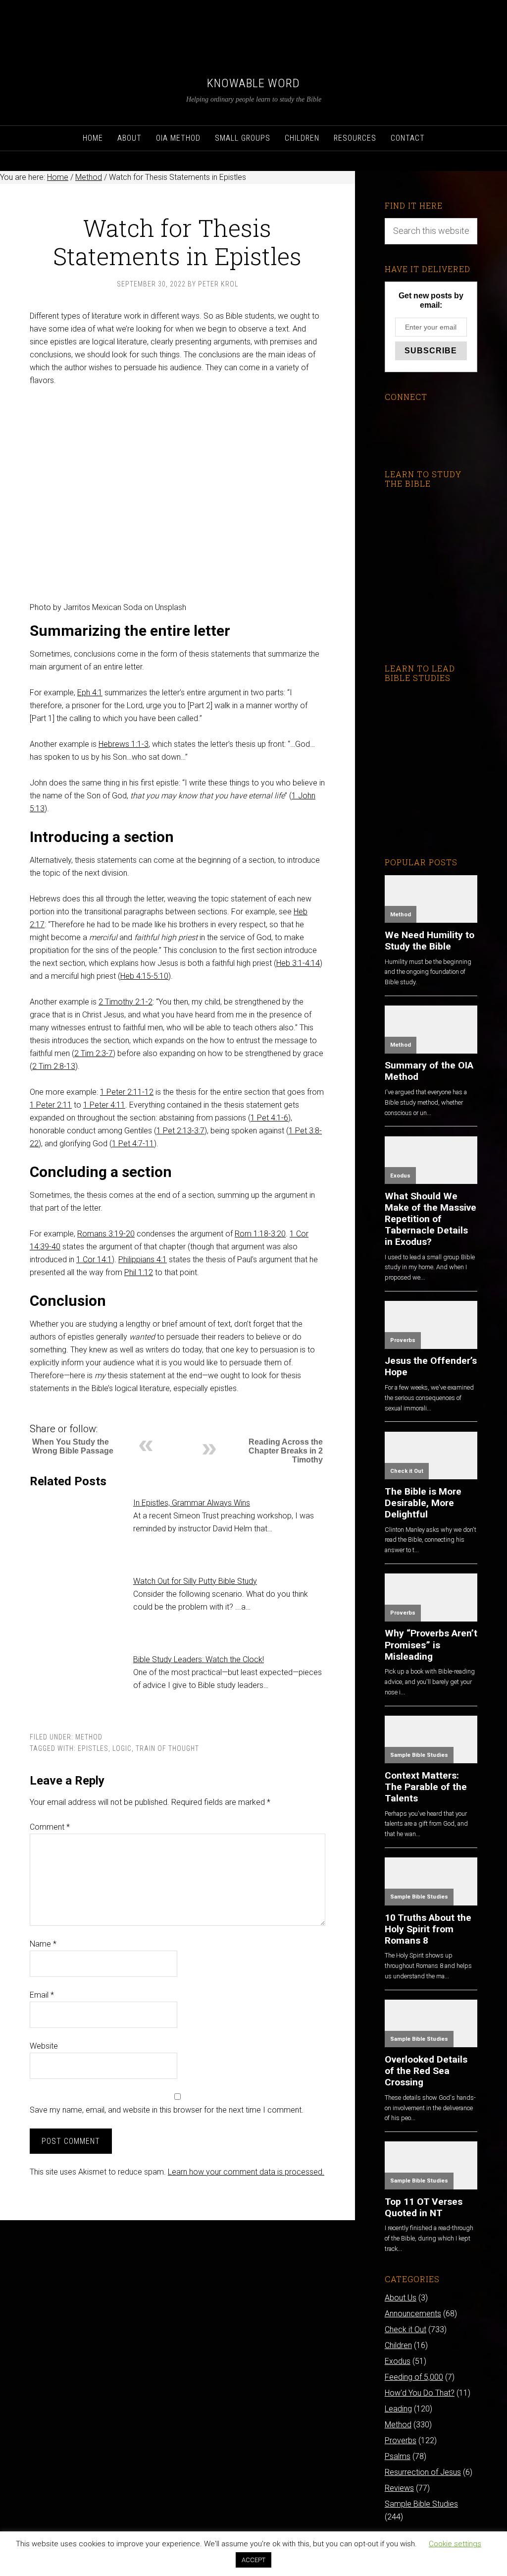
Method (89, 1737)
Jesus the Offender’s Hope (431, 1366)
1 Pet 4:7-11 (133, 1144)
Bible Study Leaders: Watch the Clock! (199, 1659)
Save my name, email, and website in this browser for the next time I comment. (167, 2110)
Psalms (398, 2456)
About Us (401, 2298)
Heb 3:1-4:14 (298, 963)
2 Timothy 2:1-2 (126, 1002)
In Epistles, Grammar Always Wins (192, 1503)
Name (43, 1944)
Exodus (400, 1176)
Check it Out (407, 1471)
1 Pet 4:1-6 (269, 1118)
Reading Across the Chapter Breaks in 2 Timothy (286, 1451)
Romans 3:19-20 (106, 1234)
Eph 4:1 (90, 693)
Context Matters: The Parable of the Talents (426, 1787)
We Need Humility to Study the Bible (430, 941)
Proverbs (403, 1340)
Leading (398, 2409)
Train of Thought (167, 1748)
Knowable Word (253, 83)
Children (398, 2345)
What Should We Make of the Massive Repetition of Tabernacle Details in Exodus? (431, 1219)
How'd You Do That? (420, 2393)
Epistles (93, 1748)
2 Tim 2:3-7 (94, 1053)
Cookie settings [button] (455, 2544)
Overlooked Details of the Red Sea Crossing (426, 2071)
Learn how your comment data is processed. (246, 2172)
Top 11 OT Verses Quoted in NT (424, 2207)
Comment (50, 1827)
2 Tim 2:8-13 (54, 1066)
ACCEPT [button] (253, 2560)
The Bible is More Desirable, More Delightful (423, 1503)
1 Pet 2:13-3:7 (180, 1131)
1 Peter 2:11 (51, 1105)
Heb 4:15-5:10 (144, 976)
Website (44, 2046)
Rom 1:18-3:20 (260, 1234)
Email (42, 1995)
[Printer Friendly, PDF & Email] (46, 1414)
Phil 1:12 (139, 1272)
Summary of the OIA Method (429, 1071)
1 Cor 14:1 (94, 1260)
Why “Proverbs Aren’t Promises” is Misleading (431, 1645)
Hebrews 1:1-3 (124, 744)
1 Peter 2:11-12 (127, 1092)
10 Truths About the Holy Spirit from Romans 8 (428, 1929)
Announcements (413, 2314)
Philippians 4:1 (143, 1260)
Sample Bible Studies (419, 1755)
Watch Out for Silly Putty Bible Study (195, 1581)
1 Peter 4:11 (104, 1105)
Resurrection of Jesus (423, 2472)
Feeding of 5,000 (414, 2377)
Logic (122, 1748)
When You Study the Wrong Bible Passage (73, 1446)
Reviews (399, 2488)
